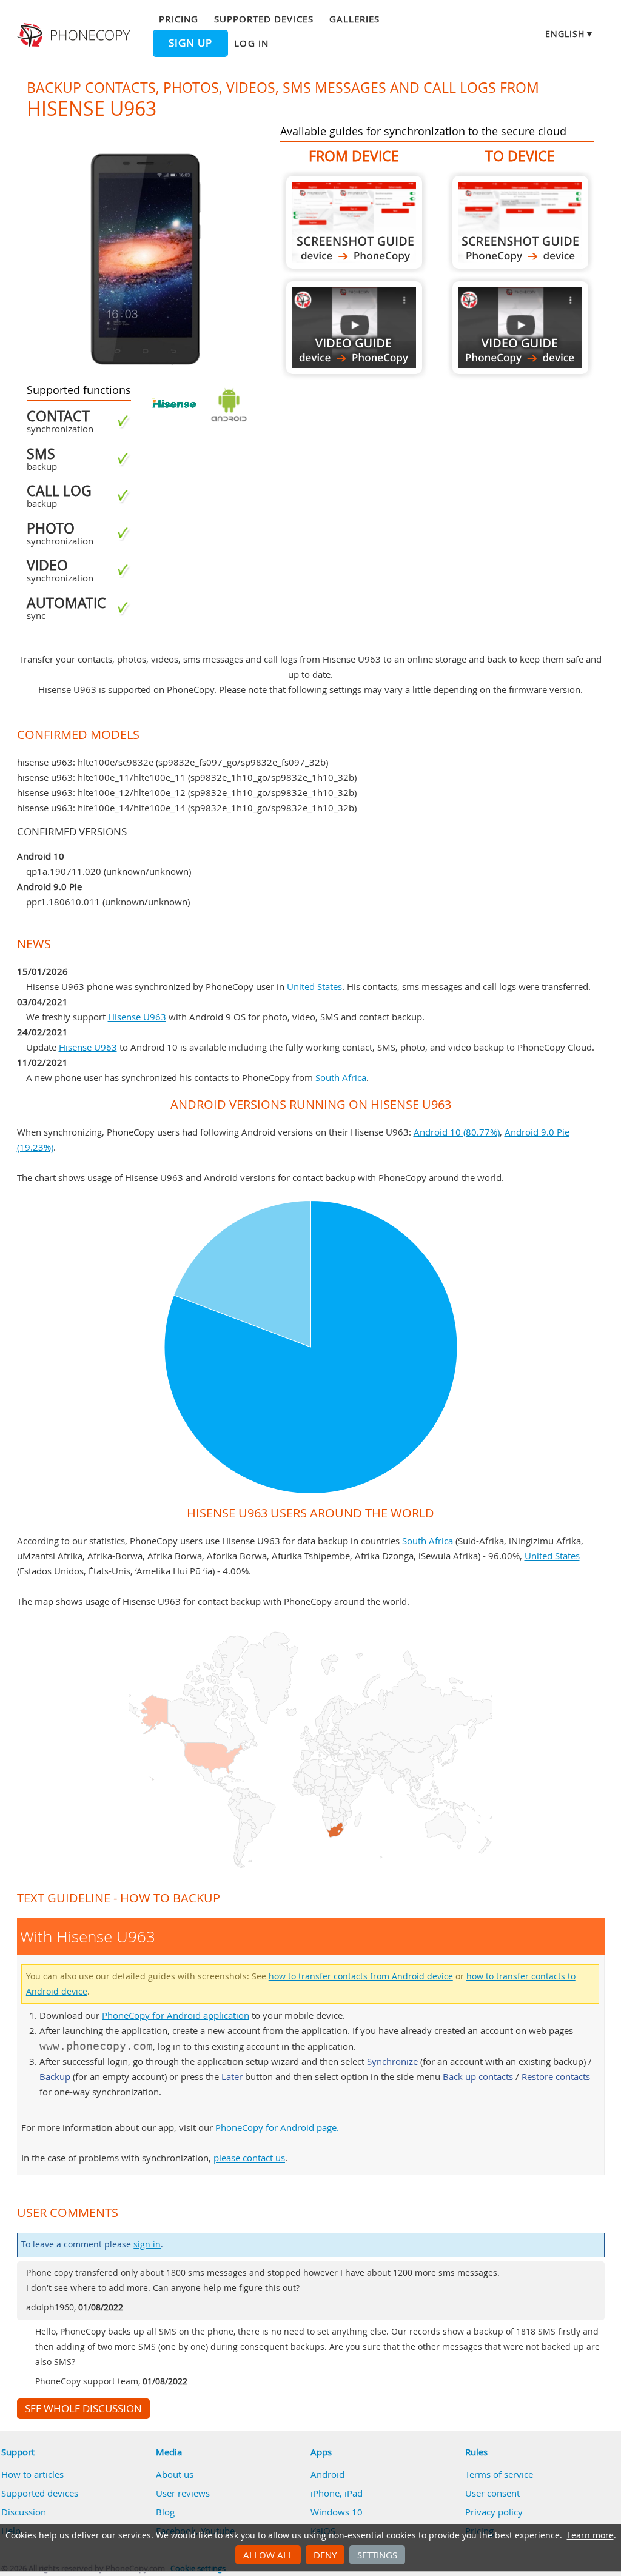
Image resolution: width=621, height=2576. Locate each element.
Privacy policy (494, 2512)
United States (314, 986)
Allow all (268, 2555)
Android (327, 2474)
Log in (251, 43)
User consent (492, 2493)
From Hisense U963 (354, 222)
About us (175, 2474)
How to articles (32, 2474)
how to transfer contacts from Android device (361, 1976)
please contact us (249, 2158)
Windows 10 (337, 2512)
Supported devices (264, 19)
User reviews (183, 2493)
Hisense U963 (137, 1017)
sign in (147, 2244)
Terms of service (499, 2474)
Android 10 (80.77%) (457, 1132)
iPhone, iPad (337, 2493)
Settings (377, 2555)
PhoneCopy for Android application (176, 2015)
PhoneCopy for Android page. (277, 2127)
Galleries (354, 19)
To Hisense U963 (520, 222)
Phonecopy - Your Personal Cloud (75, 35)
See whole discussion (83, 2409)
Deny (325, 2555)
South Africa (341, 1077)
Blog (165, 2512)
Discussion (24, 2512)
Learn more (590, 2535)
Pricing (178, 19)
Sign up (190, 43)
